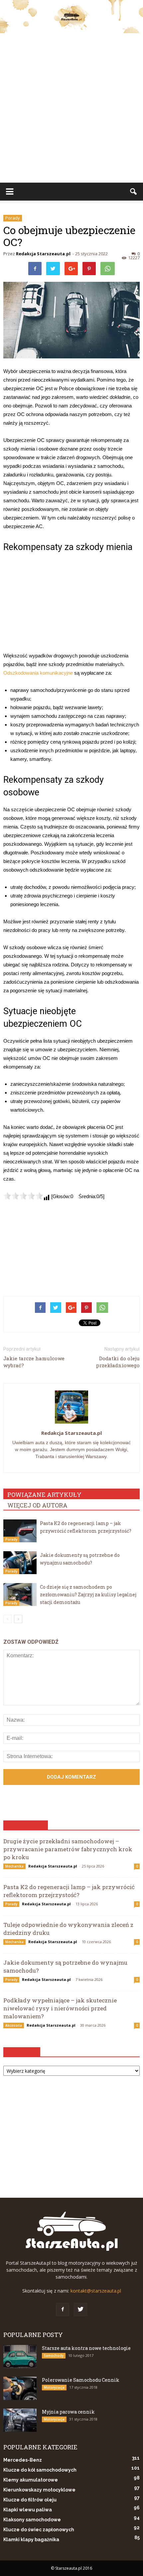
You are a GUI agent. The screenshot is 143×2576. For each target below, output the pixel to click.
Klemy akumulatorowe (31, 2480)
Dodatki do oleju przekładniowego (118, 1362)
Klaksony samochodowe (32, 2520)
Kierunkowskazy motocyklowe (39, 2490)
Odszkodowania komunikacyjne (38, 673)
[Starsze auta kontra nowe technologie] (20, 2357)
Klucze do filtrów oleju (30, 2500)
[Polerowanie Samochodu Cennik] (20, 2388)
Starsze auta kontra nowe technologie (86, 2348)
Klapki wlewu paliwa (28, 2510)
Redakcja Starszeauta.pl (43, 254)
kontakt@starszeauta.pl (96, 2291)
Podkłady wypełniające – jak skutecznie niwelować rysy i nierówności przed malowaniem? (60, 2008)
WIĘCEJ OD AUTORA (37, 1505)
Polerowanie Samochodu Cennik (81, 2380)
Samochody (54, 2356)
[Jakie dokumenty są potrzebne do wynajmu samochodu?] (20, 1563)
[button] (134, 192)
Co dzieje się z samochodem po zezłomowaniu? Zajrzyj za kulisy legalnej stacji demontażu (88, 1595)
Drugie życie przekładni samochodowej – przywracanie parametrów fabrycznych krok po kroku (68, 1849)
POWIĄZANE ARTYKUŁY (44, 1495)
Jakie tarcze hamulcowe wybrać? (34, 1362)
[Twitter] (80, 2309)
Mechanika (14, 1866)
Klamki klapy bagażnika (31, 2540)
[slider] (23, 1196)
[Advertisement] (71, 108)
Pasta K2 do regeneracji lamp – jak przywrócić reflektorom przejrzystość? (69, 1891)
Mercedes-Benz (23, 2460)
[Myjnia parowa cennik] (20, 2420)
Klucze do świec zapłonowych (39, 2530)
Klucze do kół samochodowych (40, 2470)
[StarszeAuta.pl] (71, 17)
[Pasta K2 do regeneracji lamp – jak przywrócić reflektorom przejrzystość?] (20, 1531)
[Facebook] (63, 2309)
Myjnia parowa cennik (68, 2412)
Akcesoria (14, 2025)
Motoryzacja (54, 2387)
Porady (13, 218)
